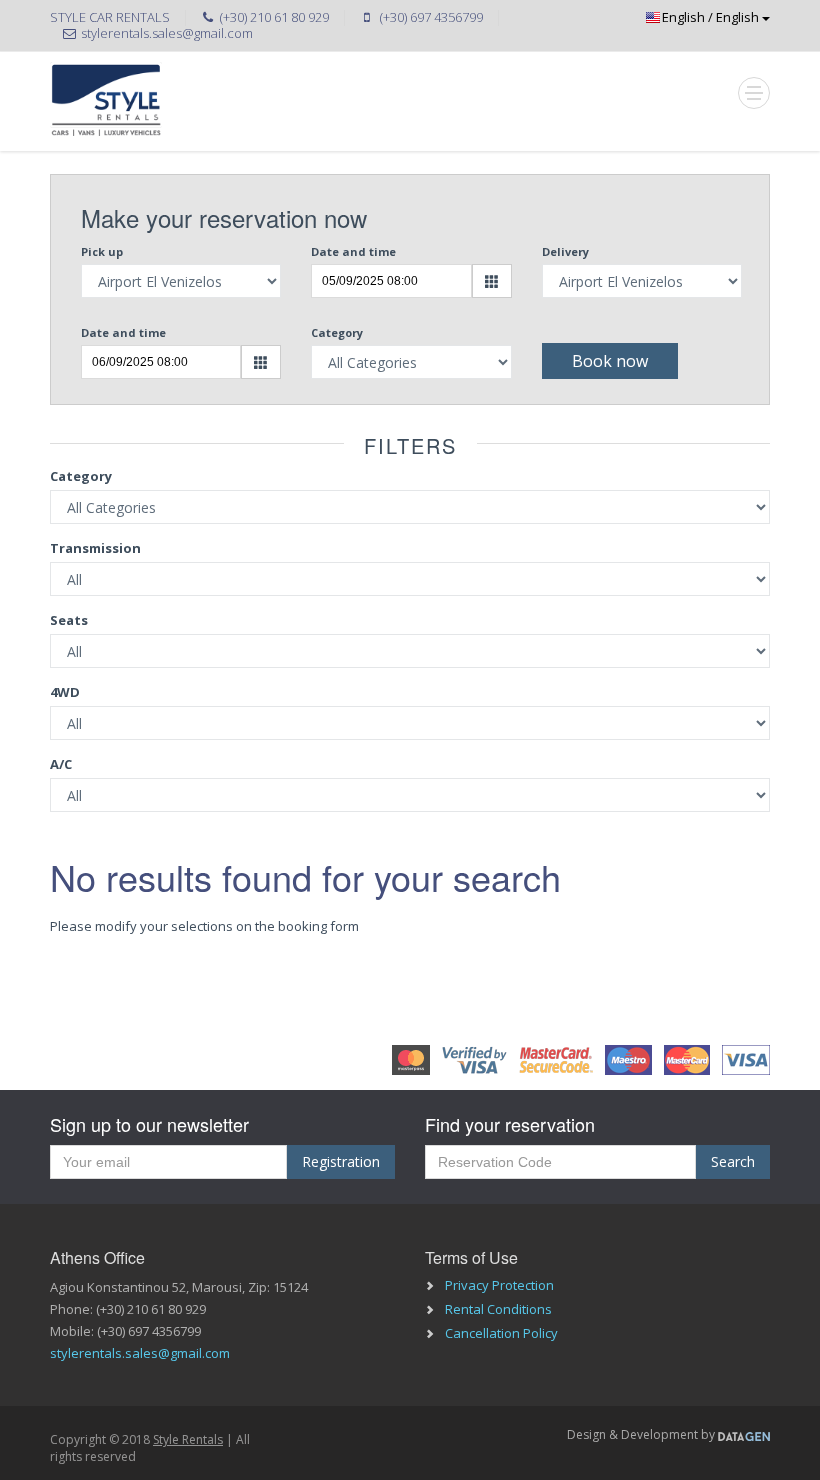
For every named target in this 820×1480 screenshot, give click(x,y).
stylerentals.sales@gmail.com (140, 1353)
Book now (610, 361)
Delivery (565, 251)
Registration (341, 1161)
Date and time (353, 251)
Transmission (95, 548)
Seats (69, 620)
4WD (65, 692)
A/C (61, 764)
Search (733, 1161)
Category (337, 332)
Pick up (102, 251)
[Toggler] (754, 93)
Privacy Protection (499, 1285)
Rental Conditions (498, 1309)
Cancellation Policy (501, 1333)
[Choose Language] (680, 17)
